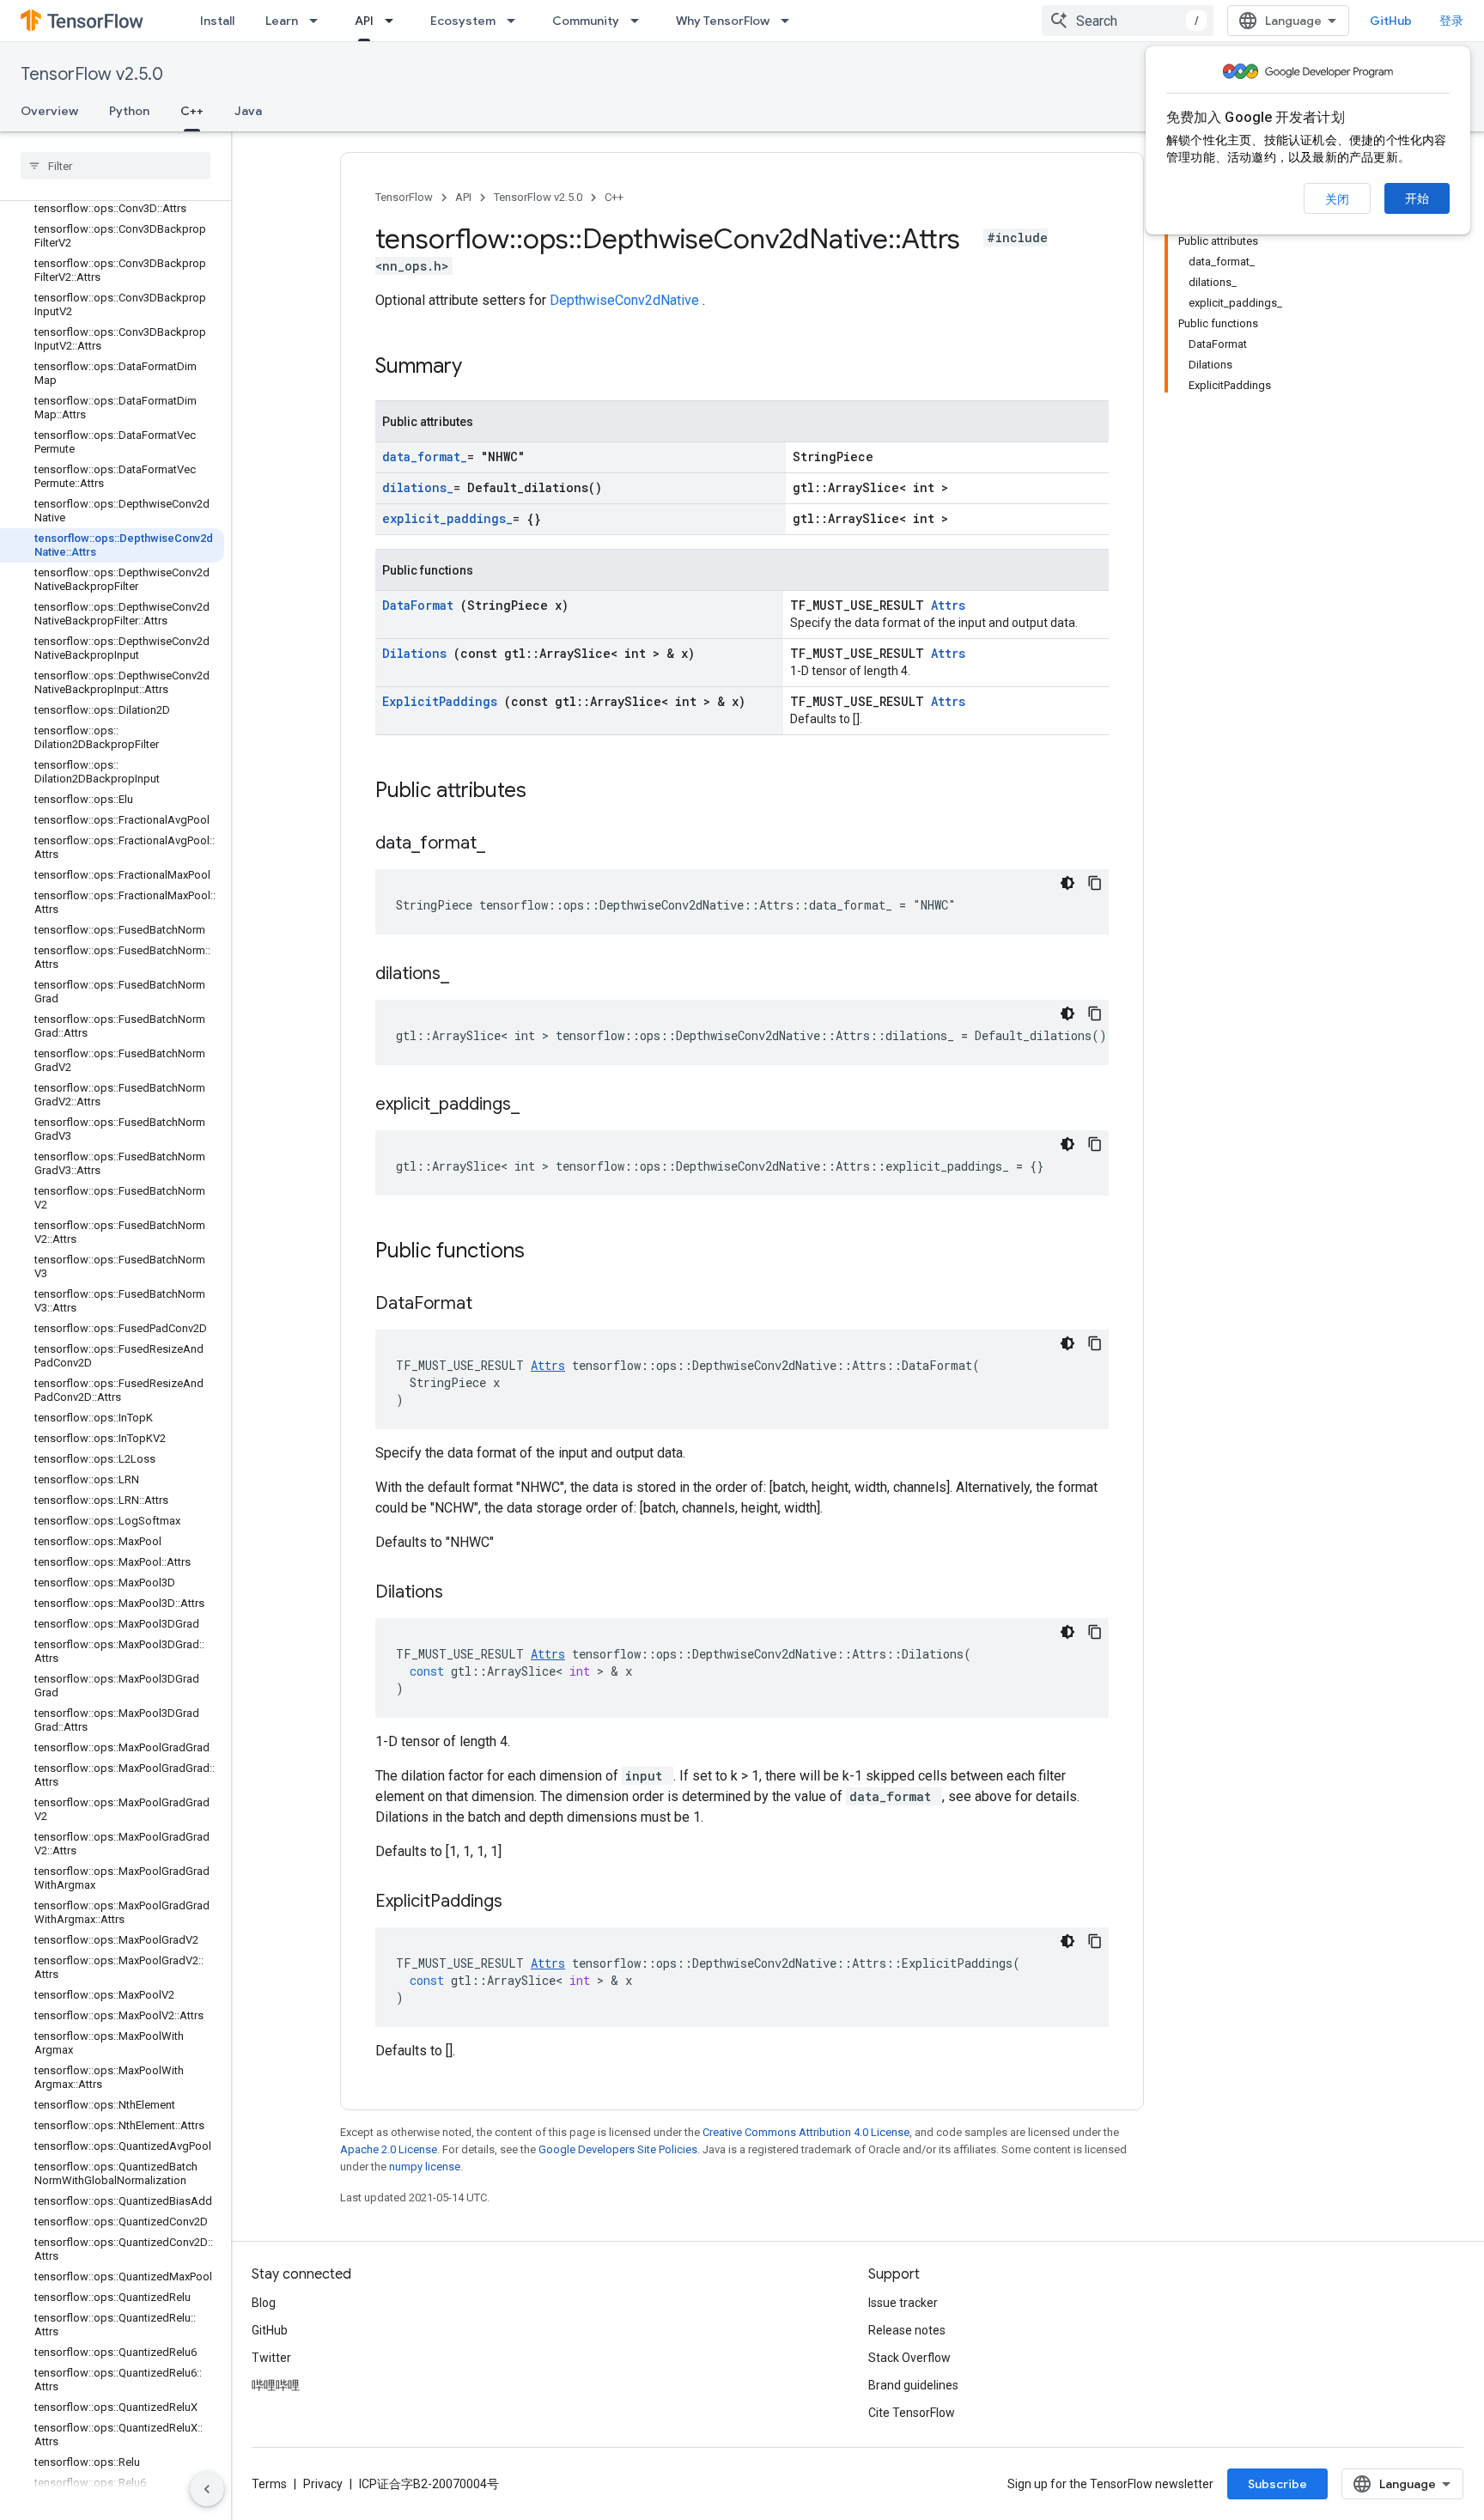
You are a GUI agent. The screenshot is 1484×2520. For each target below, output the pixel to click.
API (364, 21)
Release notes (907, 2330)
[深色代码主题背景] (1067, 883)
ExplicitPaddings (443, 701)
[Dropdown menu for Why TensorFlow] (790, 21)
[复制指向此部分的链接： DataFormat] (494, 1305)
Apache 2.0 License (389, 2149)
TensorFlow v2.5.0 (92, 74)
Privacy (323, 2484)
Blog (264, 2303)
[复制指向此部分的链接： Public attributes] (549, 792)
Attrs (948, 605)
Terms (269, 2484)
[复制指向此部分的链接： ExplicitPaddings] (524, 1902)
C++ (192, 111)
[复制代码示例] (1095, 883)
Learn (282, 21)
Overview (49, 111)
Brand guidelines (913, 2385)
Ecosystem (463, 21)
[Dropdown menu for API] (394, 21)
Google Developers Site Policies (618, 2149)
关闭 (1337, 199)
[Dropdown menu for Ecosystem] (516, 21)
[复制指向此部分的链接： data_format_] (502, 844)
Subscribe (1277, 2484)
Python (129, 111)
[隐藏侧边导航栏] (207, 2489)
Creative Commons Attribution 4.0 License (806, 2132)
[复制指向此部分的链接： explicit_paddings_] (537, 1105)
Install (217, 21)
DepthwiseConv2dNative (626, 300)
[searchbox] (116, 166)
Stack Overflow (909, 2358)
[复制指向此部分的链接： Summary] (484, 368)
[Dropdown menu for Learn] (319, 21)
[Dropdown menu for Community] (640, 21)
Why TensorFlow (723, 21)
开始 (1417, 198)
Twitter (271, 2358)
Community (586, 21)
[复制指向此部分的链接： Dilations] (465, 1593)
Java (248, 111)
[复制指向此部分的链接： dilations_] (466, 975)
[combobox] (1128, 21)
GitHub (1391, 21)
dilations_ (418, 487)
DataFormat (421, 605)
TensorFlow (404, 197)
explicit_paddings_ (447, 518)
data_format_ (425, 457)
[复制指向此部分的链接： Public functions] (547, 1252)
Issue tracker (903, 2303)
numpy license (425, 2167)
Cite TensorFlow (912, 2413)
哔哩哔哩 (276, 2385)
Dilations (418, 653)
